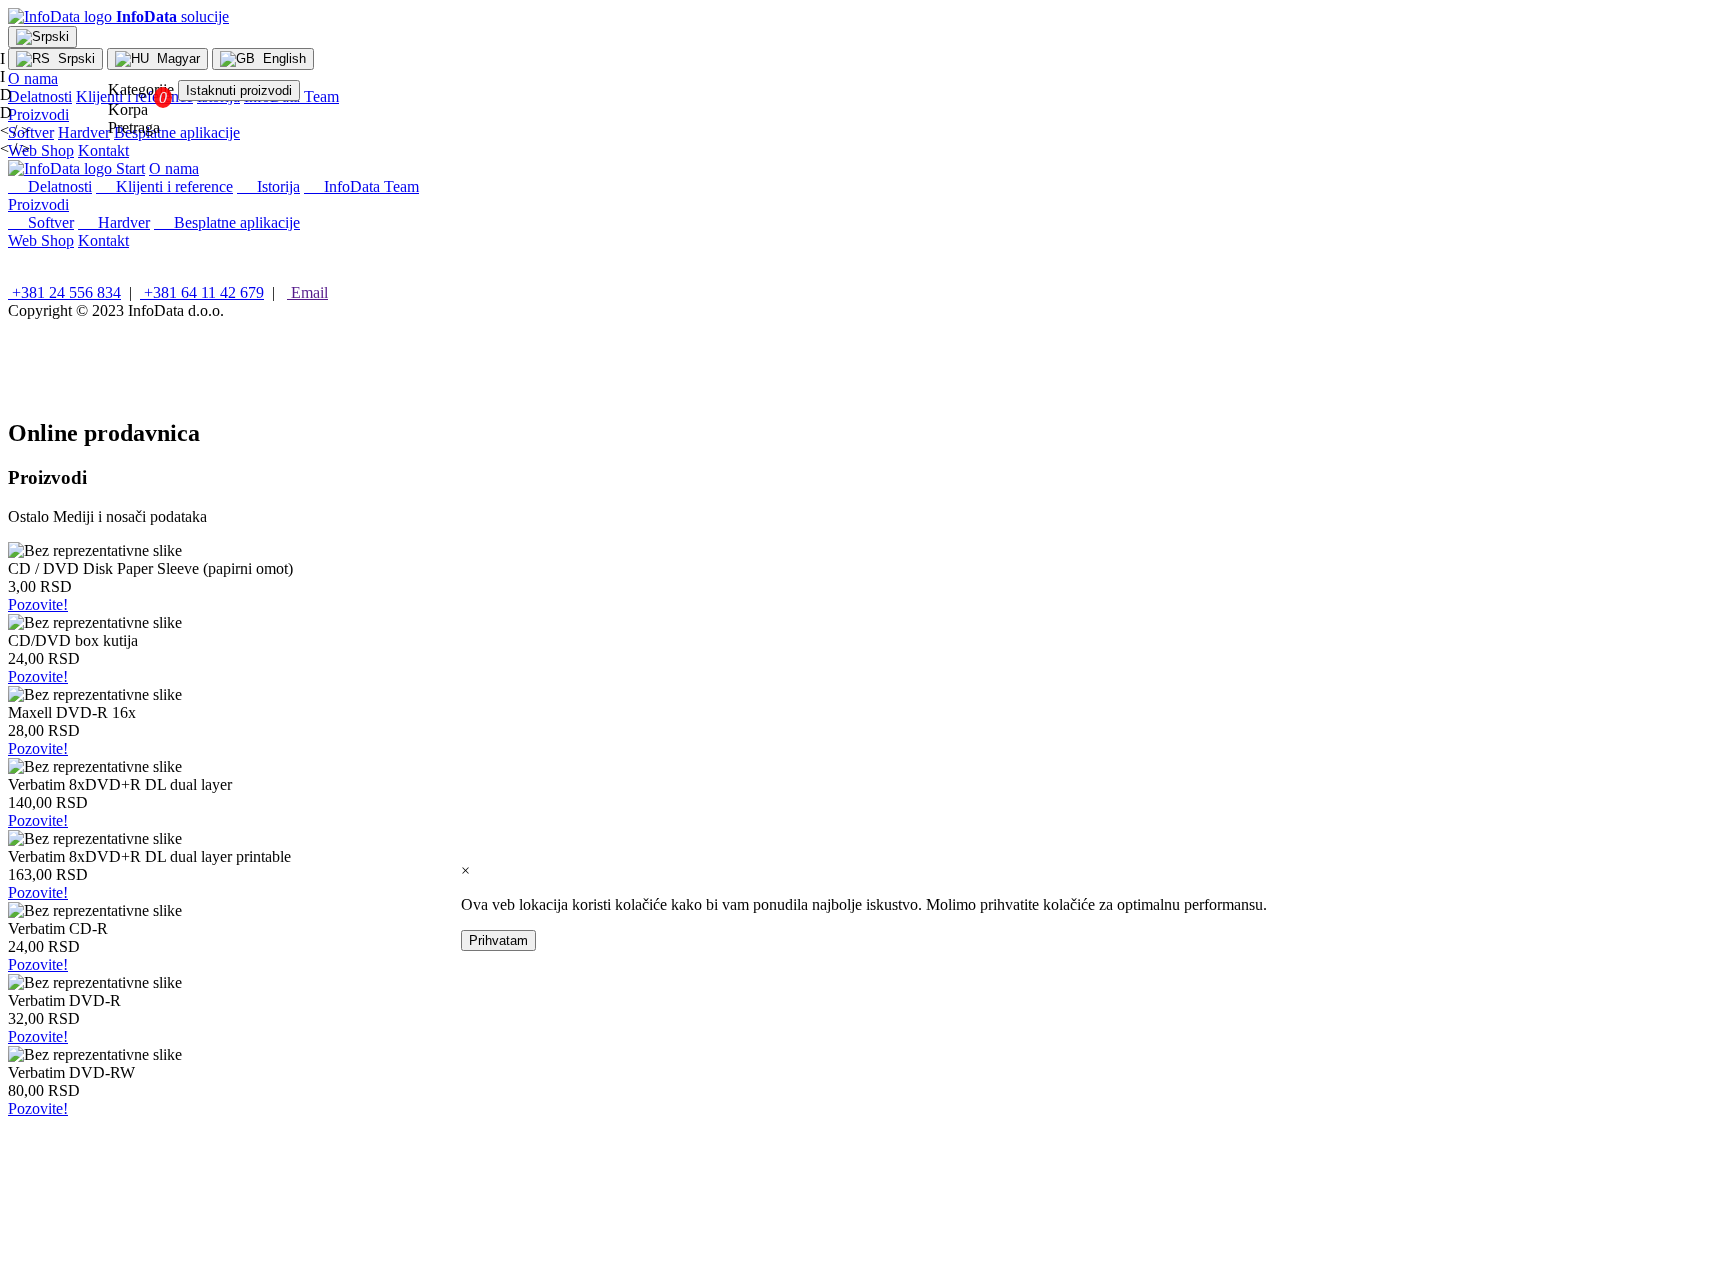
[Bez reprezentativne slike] (95, 551)
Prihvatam (498, 940)
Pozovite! (38, 604)
